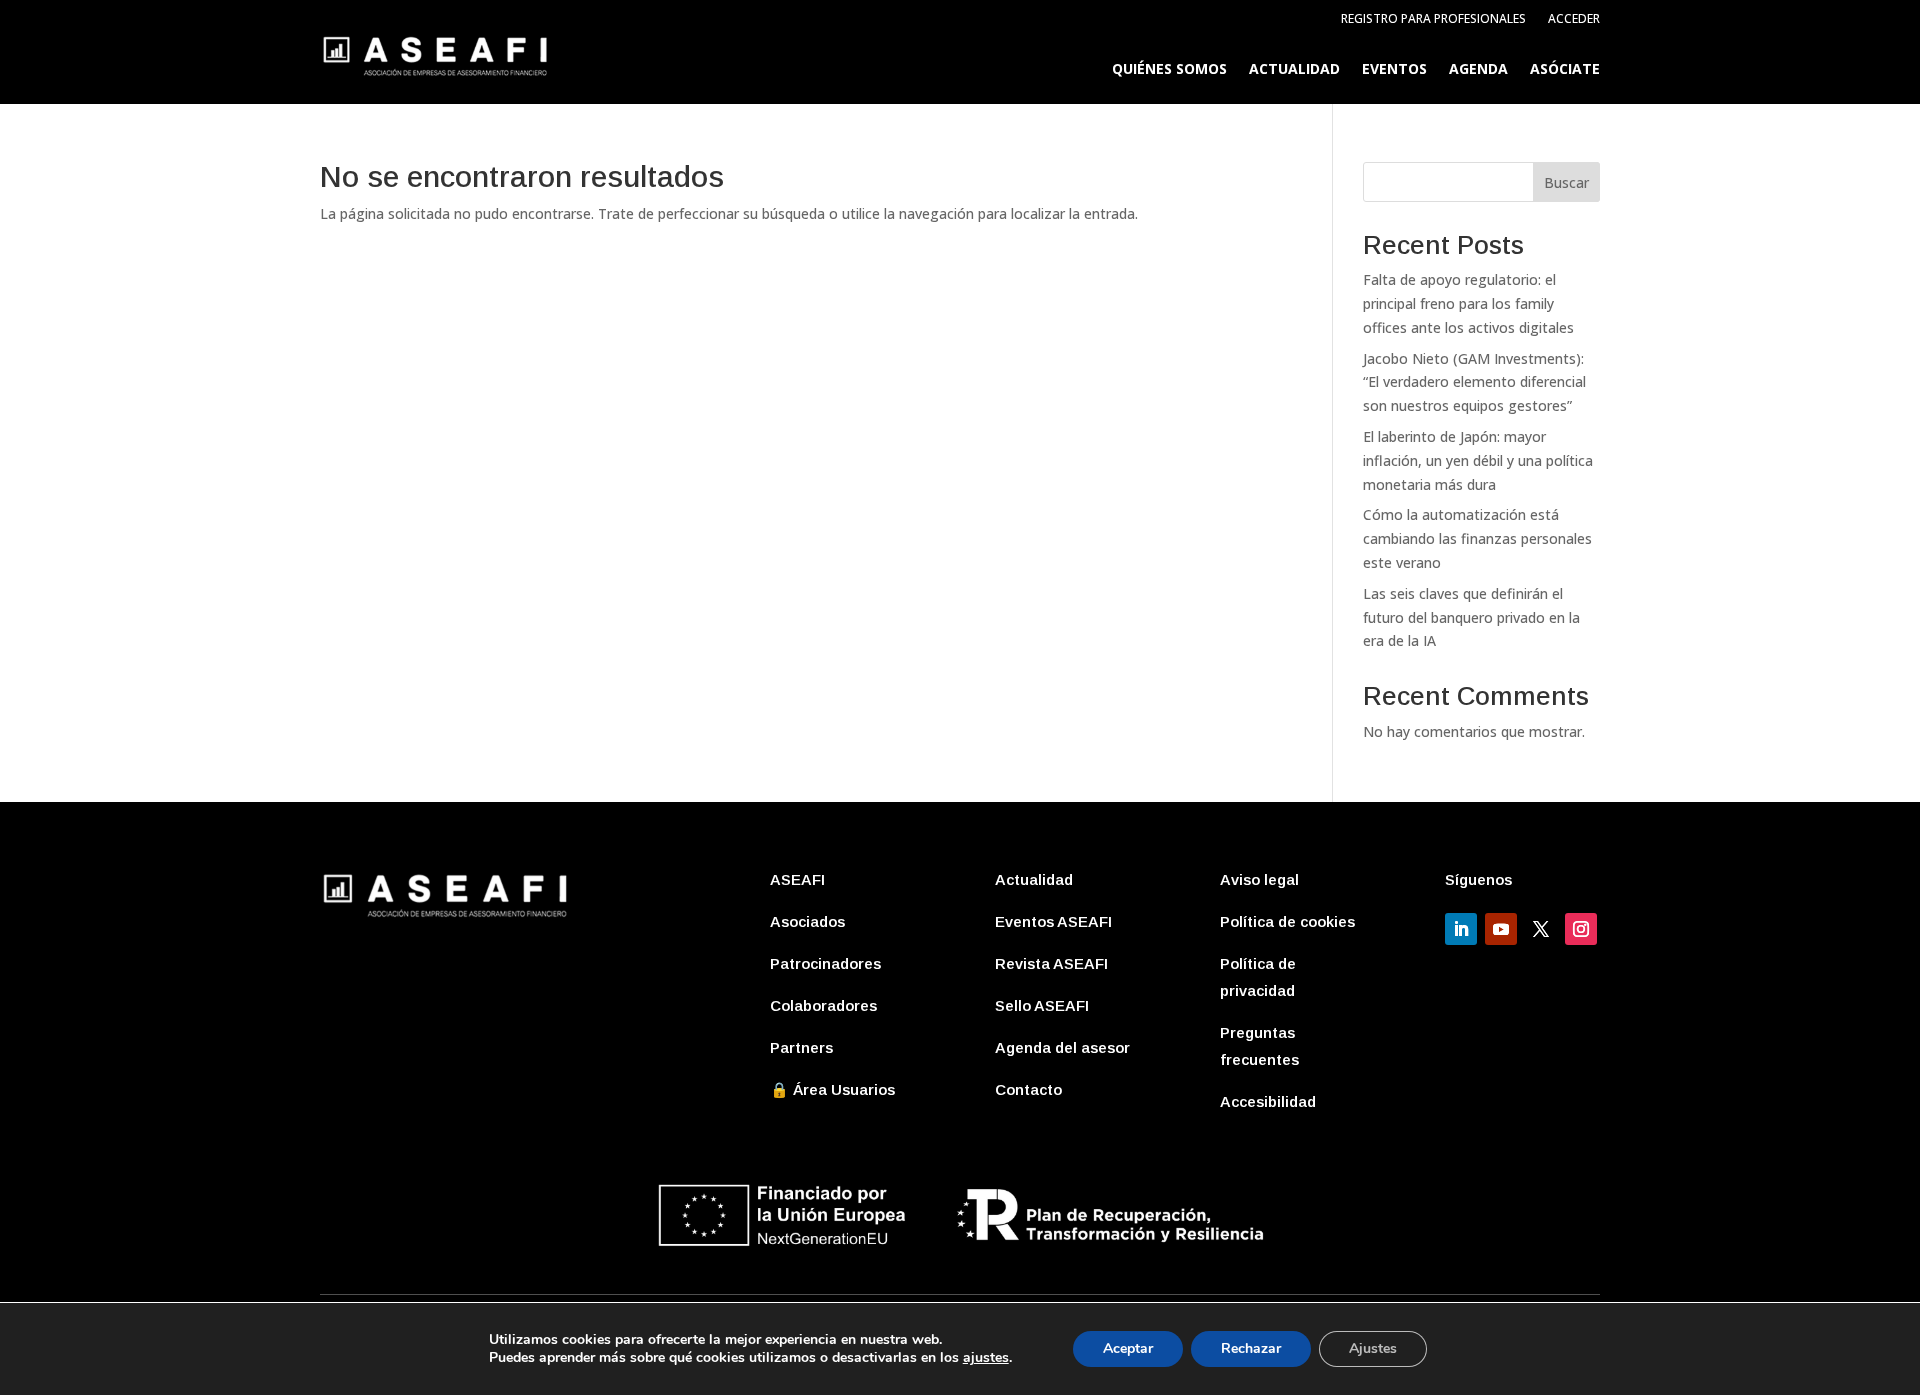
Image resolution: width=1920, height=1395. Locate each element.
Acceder (1574, 19)
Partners (801, 1047)
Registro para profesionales (1433, 19)
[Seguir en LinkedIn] (1461, 929)
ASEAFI (797, 879)
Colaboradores (823, 1005)
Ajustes (1373, 1348)
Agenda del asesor (1062, 1047)
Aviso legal (1259, 879)
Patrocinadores (825, 963)
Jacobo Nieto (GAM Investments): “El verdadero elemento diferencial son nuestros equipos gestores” (1474, 382)
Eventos (1394, 70)
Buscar (1566, 182)
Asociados (807, 921)
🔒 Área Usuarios (832, 1089)
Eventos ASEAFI (1053, 921)
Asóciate (1565, 70)
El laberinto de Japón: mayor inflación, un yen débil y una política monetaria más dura (1478, 460)
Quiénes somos (1169, 70)
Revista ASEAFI (1051, 963)
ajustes (986, 1358)
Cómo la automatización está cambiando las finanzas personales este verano (1477, 538)
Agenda (1478, 70)
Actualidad (1294, 70)
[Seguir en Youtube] (1501, 929)
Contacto (1028, 1089)
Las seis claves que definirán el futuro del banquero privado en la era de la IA (1471, 617)
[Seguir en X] (1541, 929)
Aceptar (1128, 1348)
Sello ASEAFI (1042, 1005)
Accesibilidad (1268, 1101)
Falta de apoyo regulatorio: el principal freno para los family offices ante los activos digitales (1468, 303)
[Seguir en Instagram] (1581, 929)
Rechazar (1251, 1348)
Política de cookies (1287, 921)
